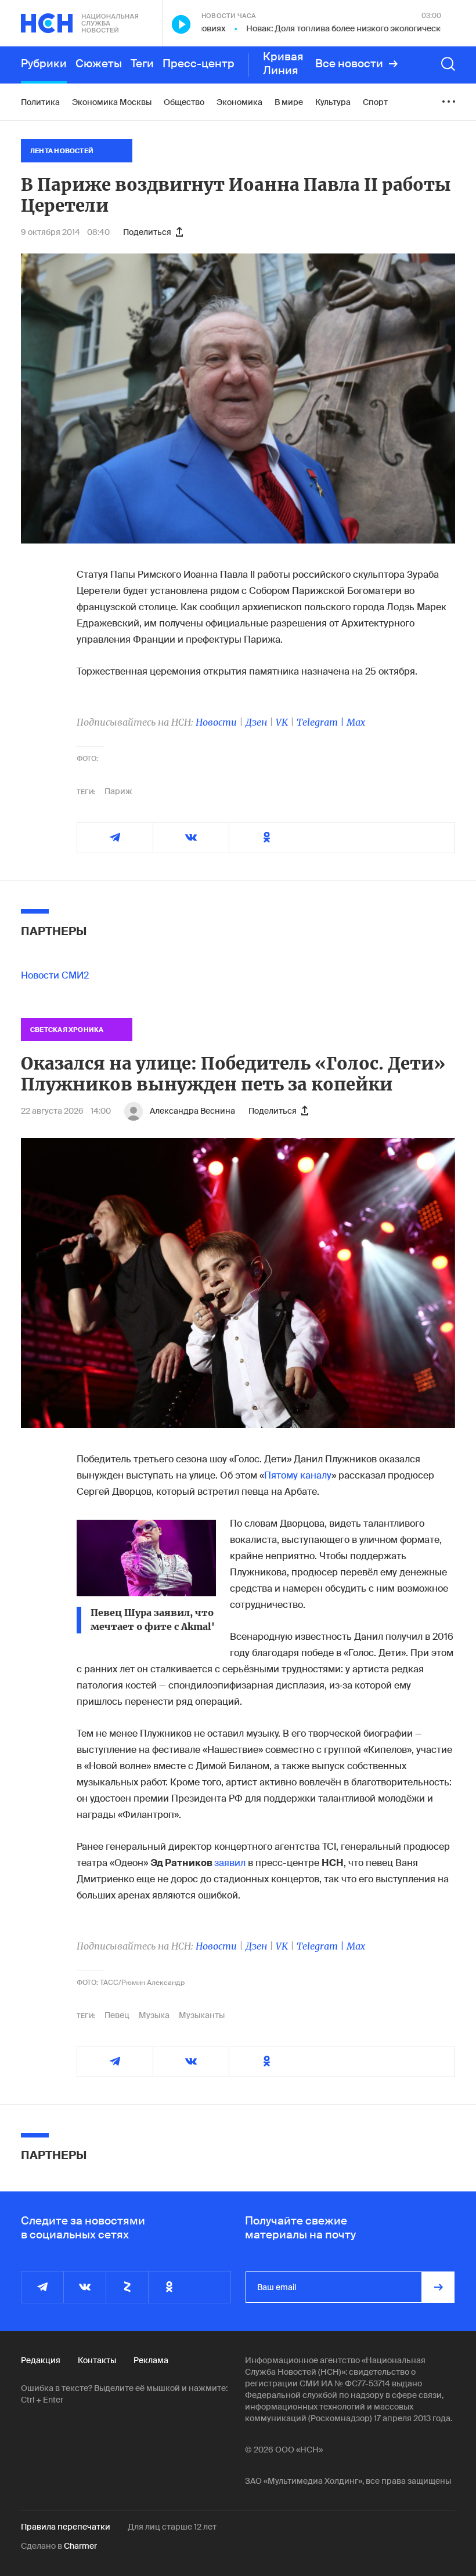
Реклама (151, 2360)
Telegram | (322, 722)
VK (282, 722)
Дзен (256, 722)
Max (356, 722)
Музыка (154, 2015)
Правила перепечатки (66, 2527)
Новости (216, 722)
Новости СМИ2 (55, 975)
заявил (230, 1863)
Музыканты (202, 2015)
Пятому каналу (298, 1475)
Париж (118, 791)
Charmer (80, 2546)
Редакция (41, 2360)
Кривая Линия (283, 64)
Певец (117, 2015)
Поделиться (147, 232)
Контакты (97, 2360)
